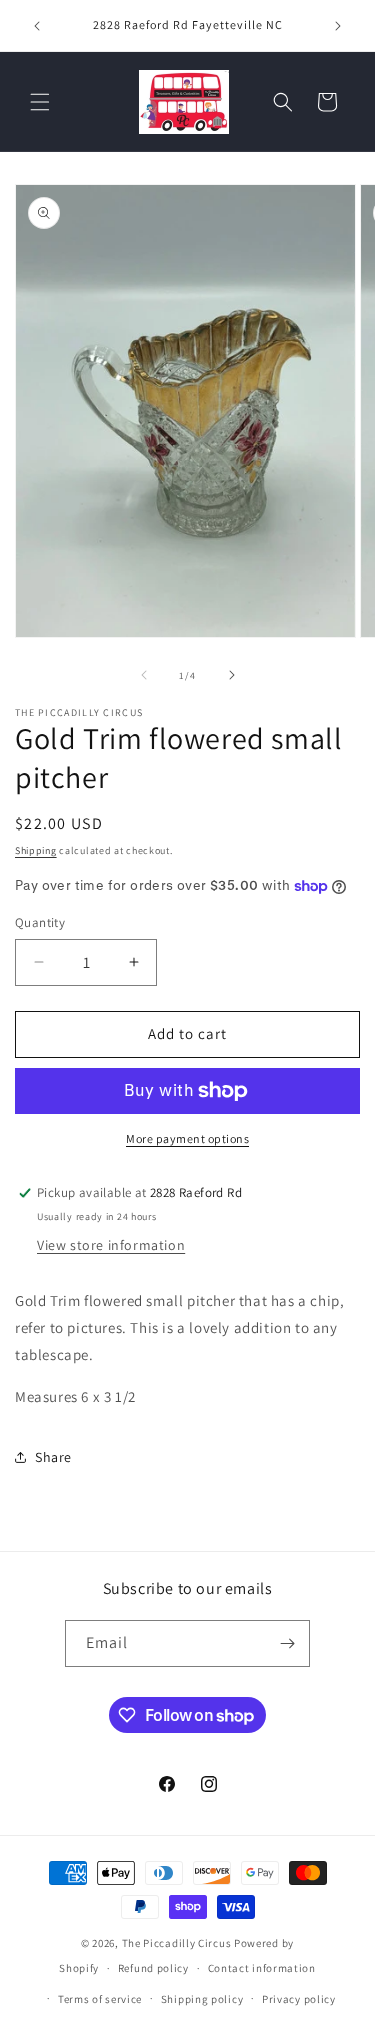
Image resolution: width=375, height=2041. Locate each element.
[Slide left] (144, 675)
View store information (111, 1245)
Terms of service (100, 1999)
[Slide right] (232, 675)
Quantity (40, 922)
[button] (40, 102)
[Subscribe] (287, 1643)
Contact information (262, 1968)
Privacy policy (299, 1999)
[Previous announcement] (37, 26)
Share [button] (53, 1457)
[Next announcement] (338, 26)
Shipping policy (202, 1999)
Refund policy (153, 1968)
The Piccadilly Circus (177, 1943)
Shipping (36, 850)
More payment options (187, 1138)
